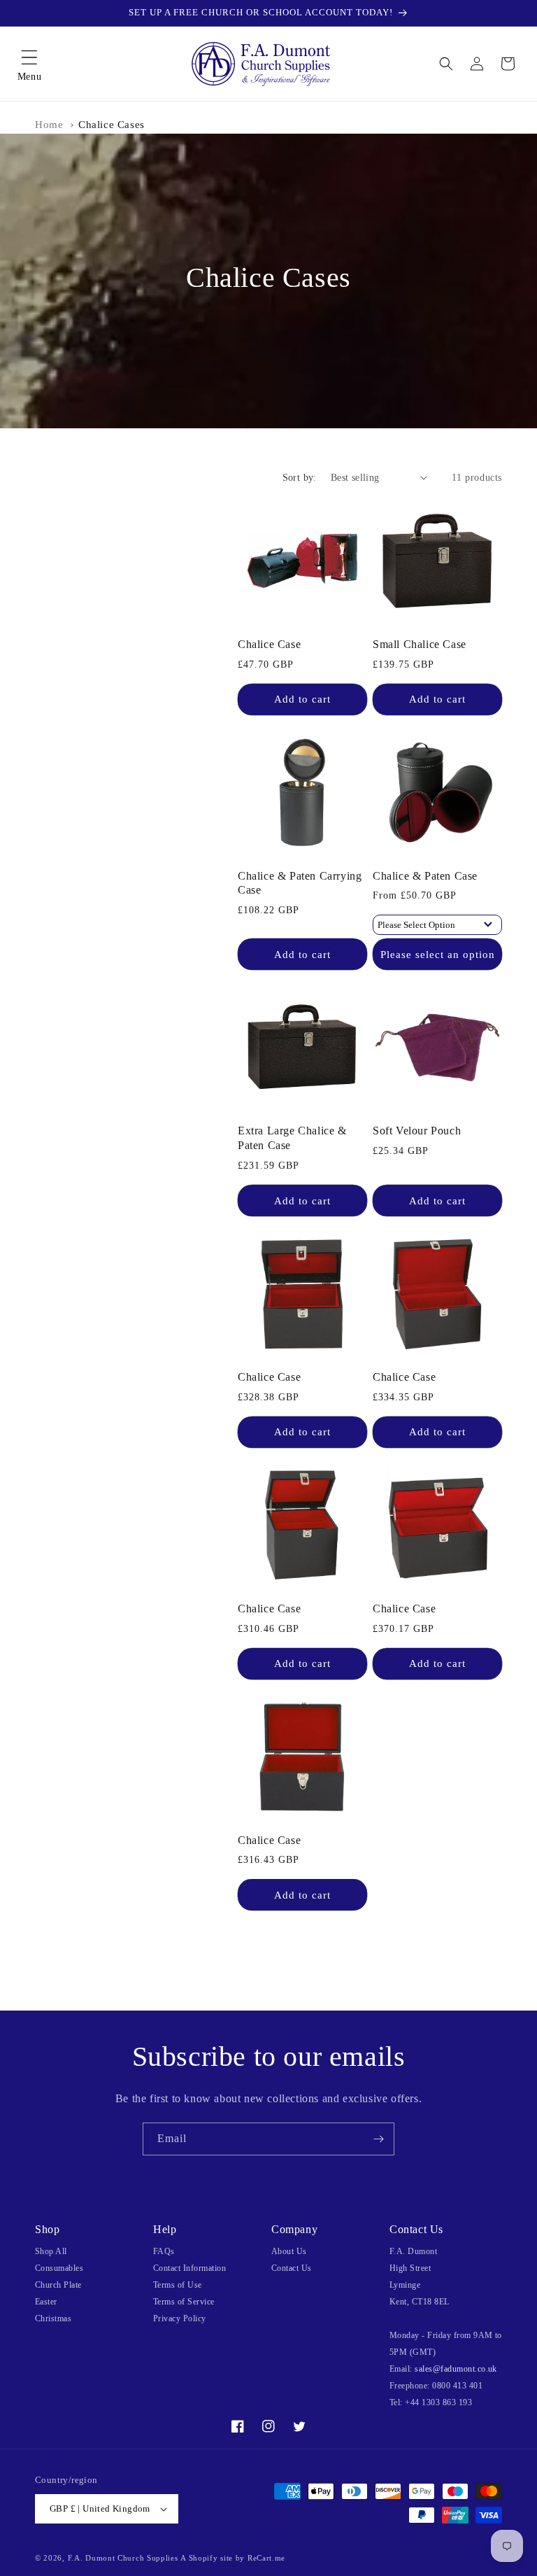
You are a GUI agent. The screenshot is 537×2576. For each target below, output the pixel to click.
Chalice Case (269, 644)
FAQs (164, 2251)
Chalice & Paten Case (425, 876)
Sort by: (300, 478)
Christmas (53, 2318)
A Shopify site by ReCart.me (233, 2558)
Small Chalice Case (420, 644)
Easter (46, 2302)
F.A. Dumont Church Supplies (123, 2558)
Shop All (51, 2251)
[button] (29, 64)
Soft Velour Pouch (417, 1131)
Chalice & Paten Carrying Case (300, 883)
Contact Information (189, 2268)
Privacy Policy (180, 2318)
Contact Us (292, 2268)
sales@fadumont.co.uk (456, 2369)
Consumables (59, 2268)
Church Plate (58, 2285)
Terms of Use (178, 2285)
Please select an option (438, 955)
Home (49, 125)
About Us (289, 2251)
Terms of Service (184, 2302)
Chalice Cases (112, 125)
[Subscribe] (378, 2139)
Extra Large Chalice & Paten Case (292, 1138)
